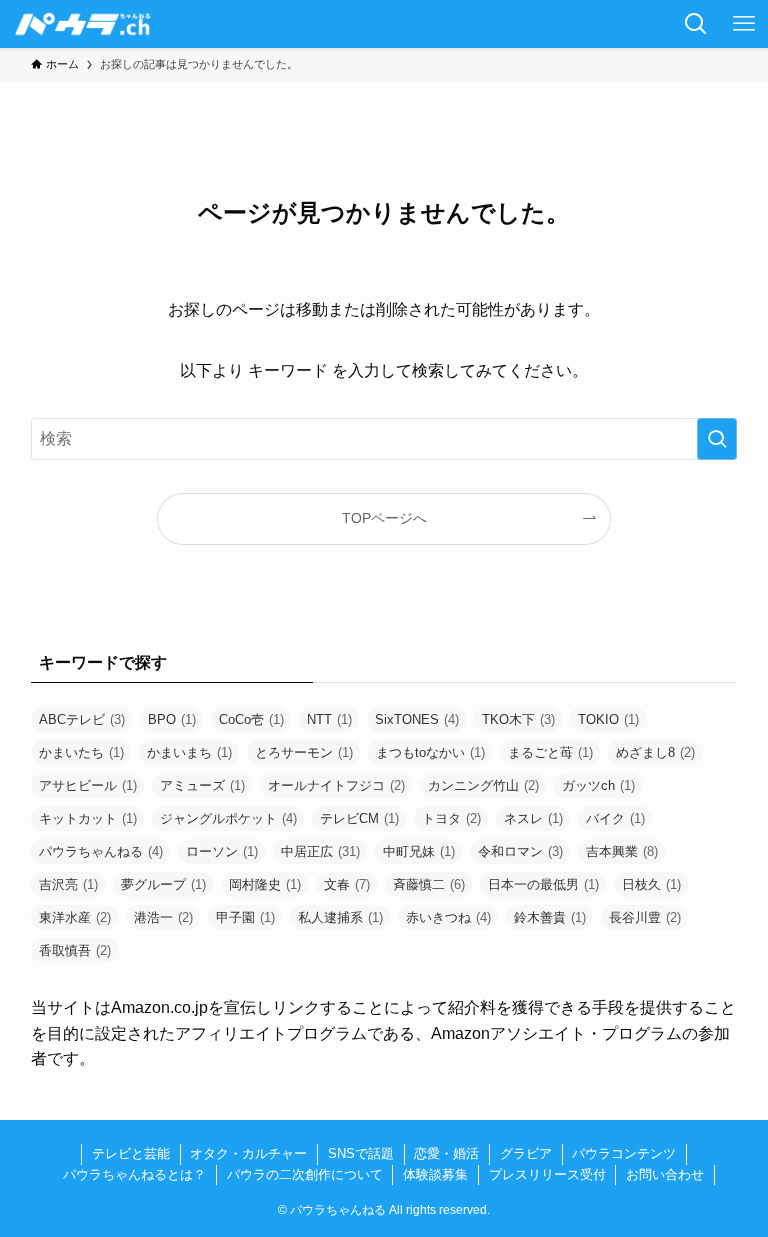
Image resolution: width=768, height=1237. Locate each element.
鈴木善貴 (550, 917)
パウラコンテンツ (624, 1153)
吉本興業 (622, 851)
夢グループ (163, 884)
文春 (347, 884)
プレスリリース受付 (547, 1174)
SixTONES (417, 719)
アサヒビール (88, 785)
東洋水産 (75, 917)
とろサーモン (304, 752)
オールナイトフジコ (336, 785)
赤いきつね (448, 917)
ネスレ (533, 818)
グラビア (526, 1153)
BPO (172, 719)
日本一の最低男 (543, 884)
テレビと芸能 (131, 1153)
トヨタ (451, 818)
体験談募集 (435, 1174)
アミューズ (202, 785)
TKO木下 (518, 719)
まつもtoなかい (430, 752)
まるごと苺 (550, 752)
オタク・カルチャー (248, 1153)
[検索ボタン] (696, 24)
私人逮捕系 (340, 917)
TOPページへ (384, 518)
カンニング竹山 (483, 785)
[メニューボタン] (744, 24)
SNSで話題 (361, 1153)
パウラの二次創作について (305, 1174)
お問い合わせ (665, 1174)
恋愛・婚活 (446, 1153)
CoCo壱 (251, 719)
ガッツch (598, 785)
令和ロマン (520, 851)
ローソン (222, 851)
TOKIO (608, 719)
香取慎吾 (75, 950)
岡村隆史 (265, 884)
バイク (615, 818)
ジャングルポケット (228, 818)
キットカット (88, 818)
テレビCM (359, 818)
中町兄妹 (419, 851)
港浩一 (163, 917)
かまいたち (81, 752)
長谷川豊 (645, 917)
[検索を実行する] (717, 439)
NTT (329, 719)
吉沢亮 (68, 884)
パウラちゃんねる (101, 851)
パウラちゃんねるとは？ (134, 1174)
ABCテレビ (82, 719)
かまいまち (189, 752)
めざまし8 (655, 752)
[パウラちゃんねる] (83, 24)
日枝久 (651, 884)
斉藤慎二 (429, 884)
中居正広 (320, 851)
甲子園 (245, 917)
